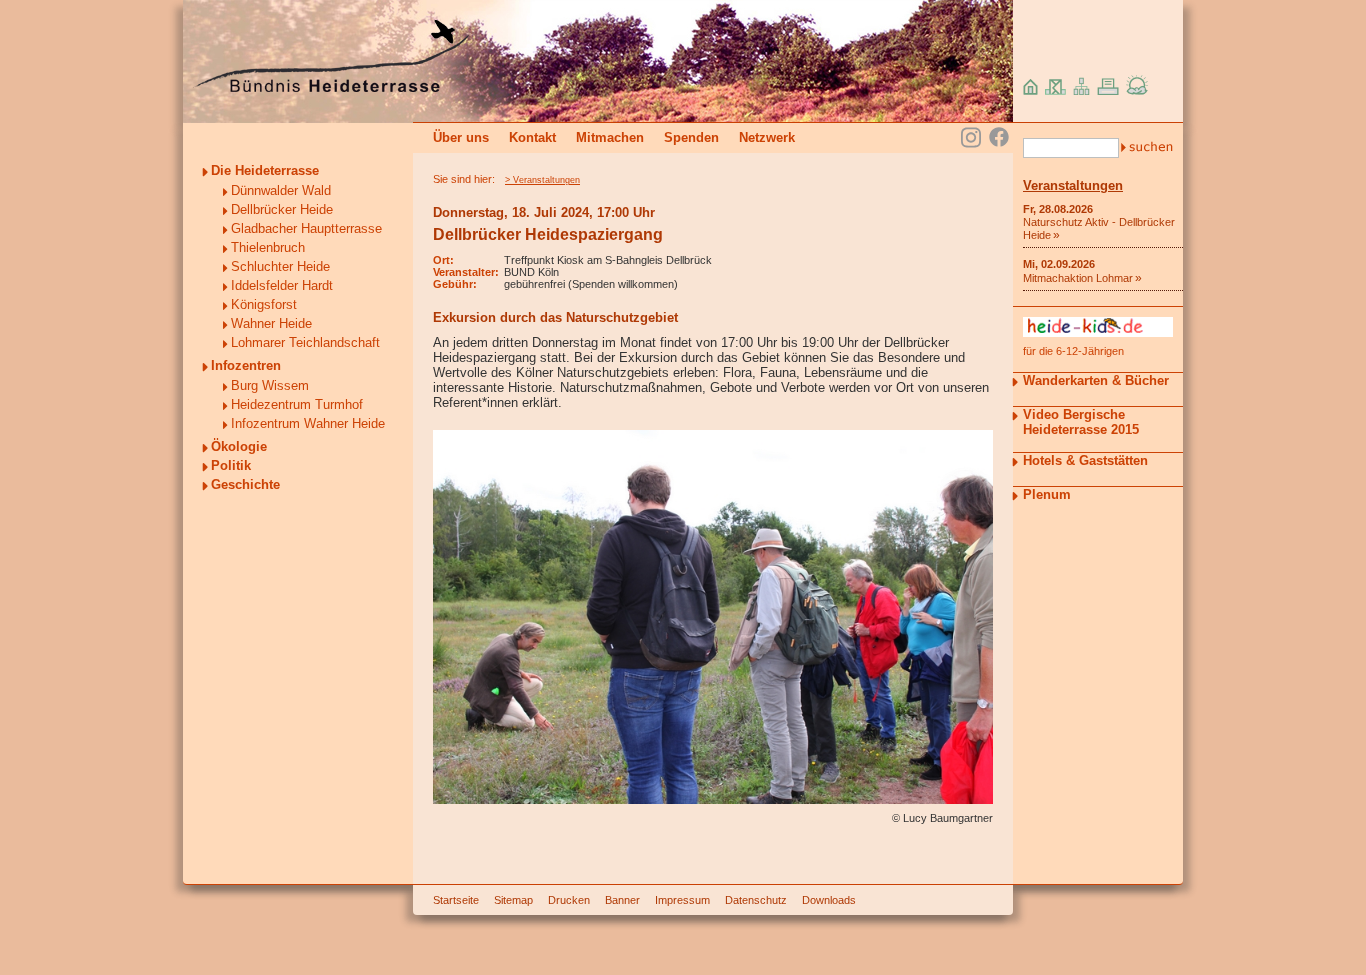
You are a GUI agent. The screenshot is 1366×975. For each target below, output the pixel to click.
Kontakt (532, 137)
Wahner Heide (271, 323)
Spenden (691, 137)
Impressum (682, 900)
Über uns (461, 137)
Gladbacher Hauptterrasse (306, 228)
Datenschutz (756, 900)
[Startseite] (331, 87)
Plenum (1047, 494)
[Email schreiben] (1055, 90)
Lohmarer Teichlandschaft (305, 342)
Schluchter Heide (280, 266)
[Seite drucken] (1108, 90)
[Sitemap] (1081, 90)
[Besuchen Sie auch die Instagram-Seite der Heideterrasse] (971, 136)
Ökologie (239, 446)
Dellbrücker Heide (282, 209)
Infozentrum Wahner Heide (308, 423)
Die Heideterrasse (265, 170)
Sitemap (513, 900)
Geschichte (245, 484)
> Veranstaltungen (542, 180)
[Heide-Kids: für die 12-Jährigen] (1098, 332)
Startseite (456, 900)
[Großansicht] (713, 799)
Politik (231, 465)
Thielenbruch (268, 247)
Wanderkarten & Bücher (1096, 380)
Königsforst (264, 304)
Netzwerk (767, 137)
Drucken (569, 900)
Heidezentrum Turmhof (297, 404)
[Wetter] (1137, 90)
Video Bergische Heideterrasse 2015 (1081, 422)
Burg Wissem (270, 385)
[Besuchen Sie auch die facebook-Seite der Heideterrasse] (999, 139)
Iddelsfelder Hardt (282, 285)
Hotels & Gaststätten (1085, 460)
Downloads (829, 900)
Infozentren (246, 365)
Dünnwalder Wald (281, 190)
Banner (622, 900)
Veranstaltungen (1073, 185)
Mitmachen (610, 137)
